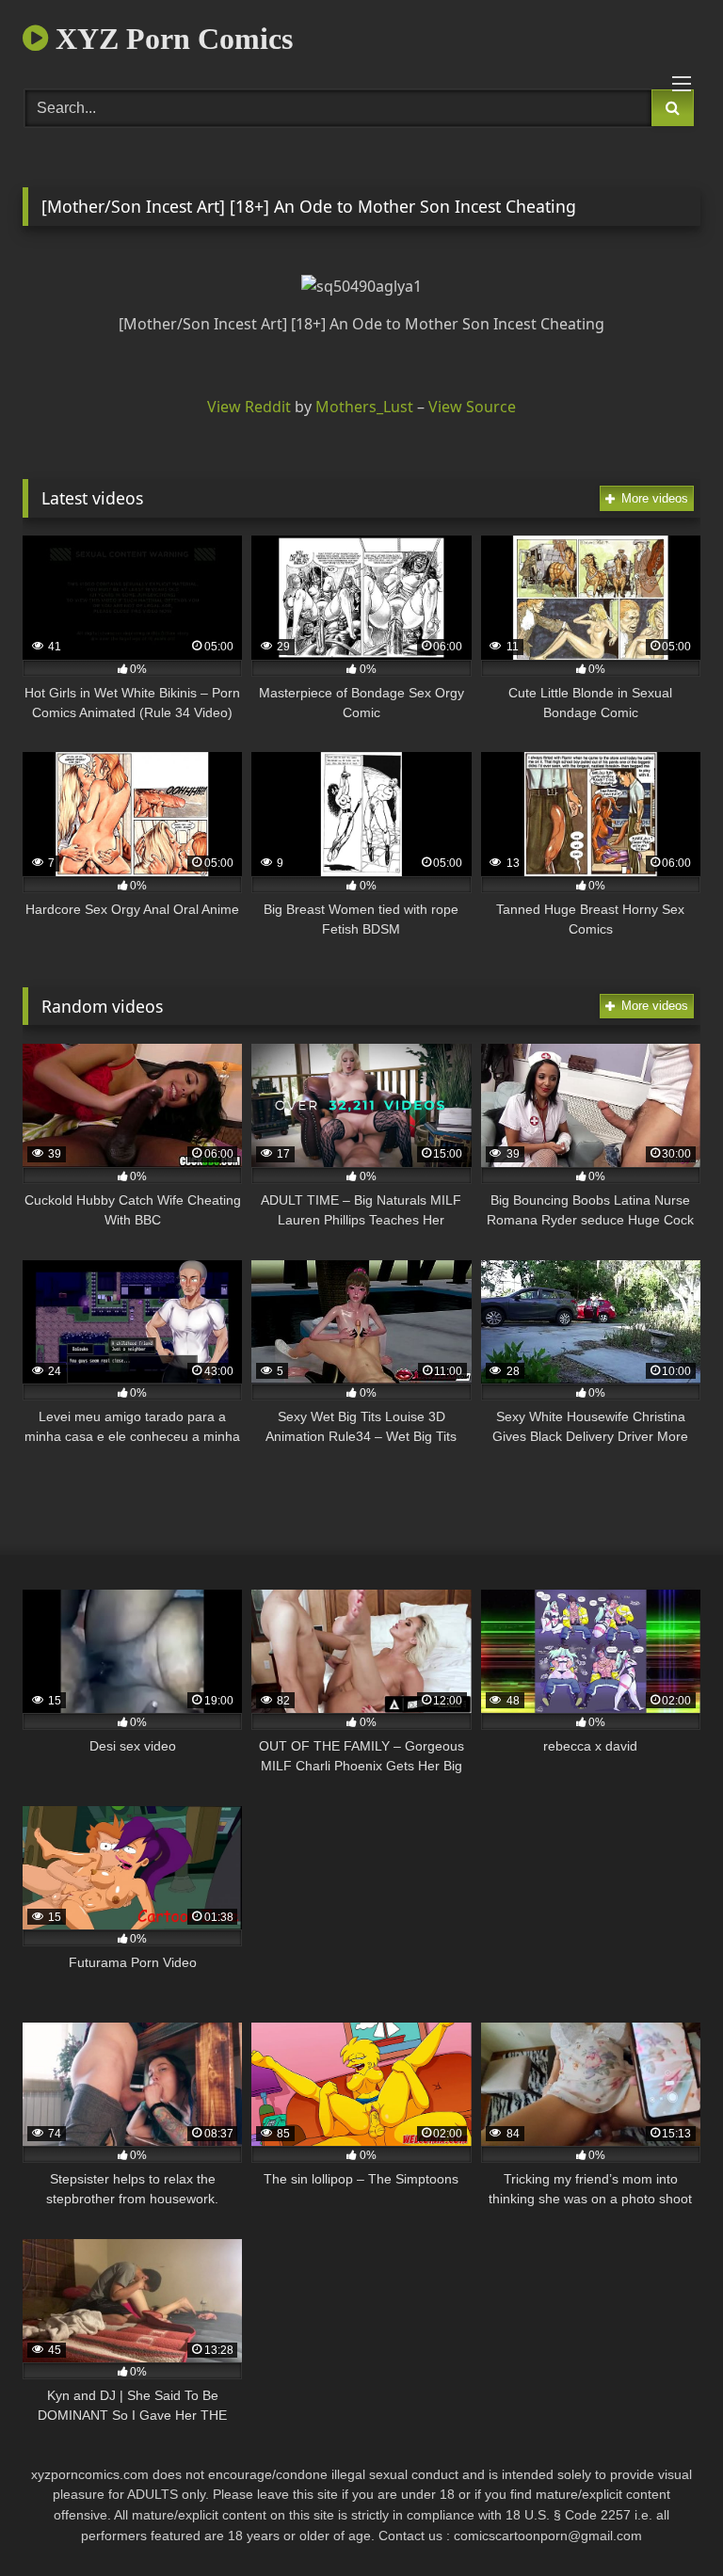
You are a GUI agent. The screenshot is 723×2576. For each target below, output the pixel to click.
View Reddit (249, 407)
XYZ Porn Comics (170, 39)
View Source (472, 407)
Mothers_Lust (364, 407)
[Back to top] (665, 2520)
